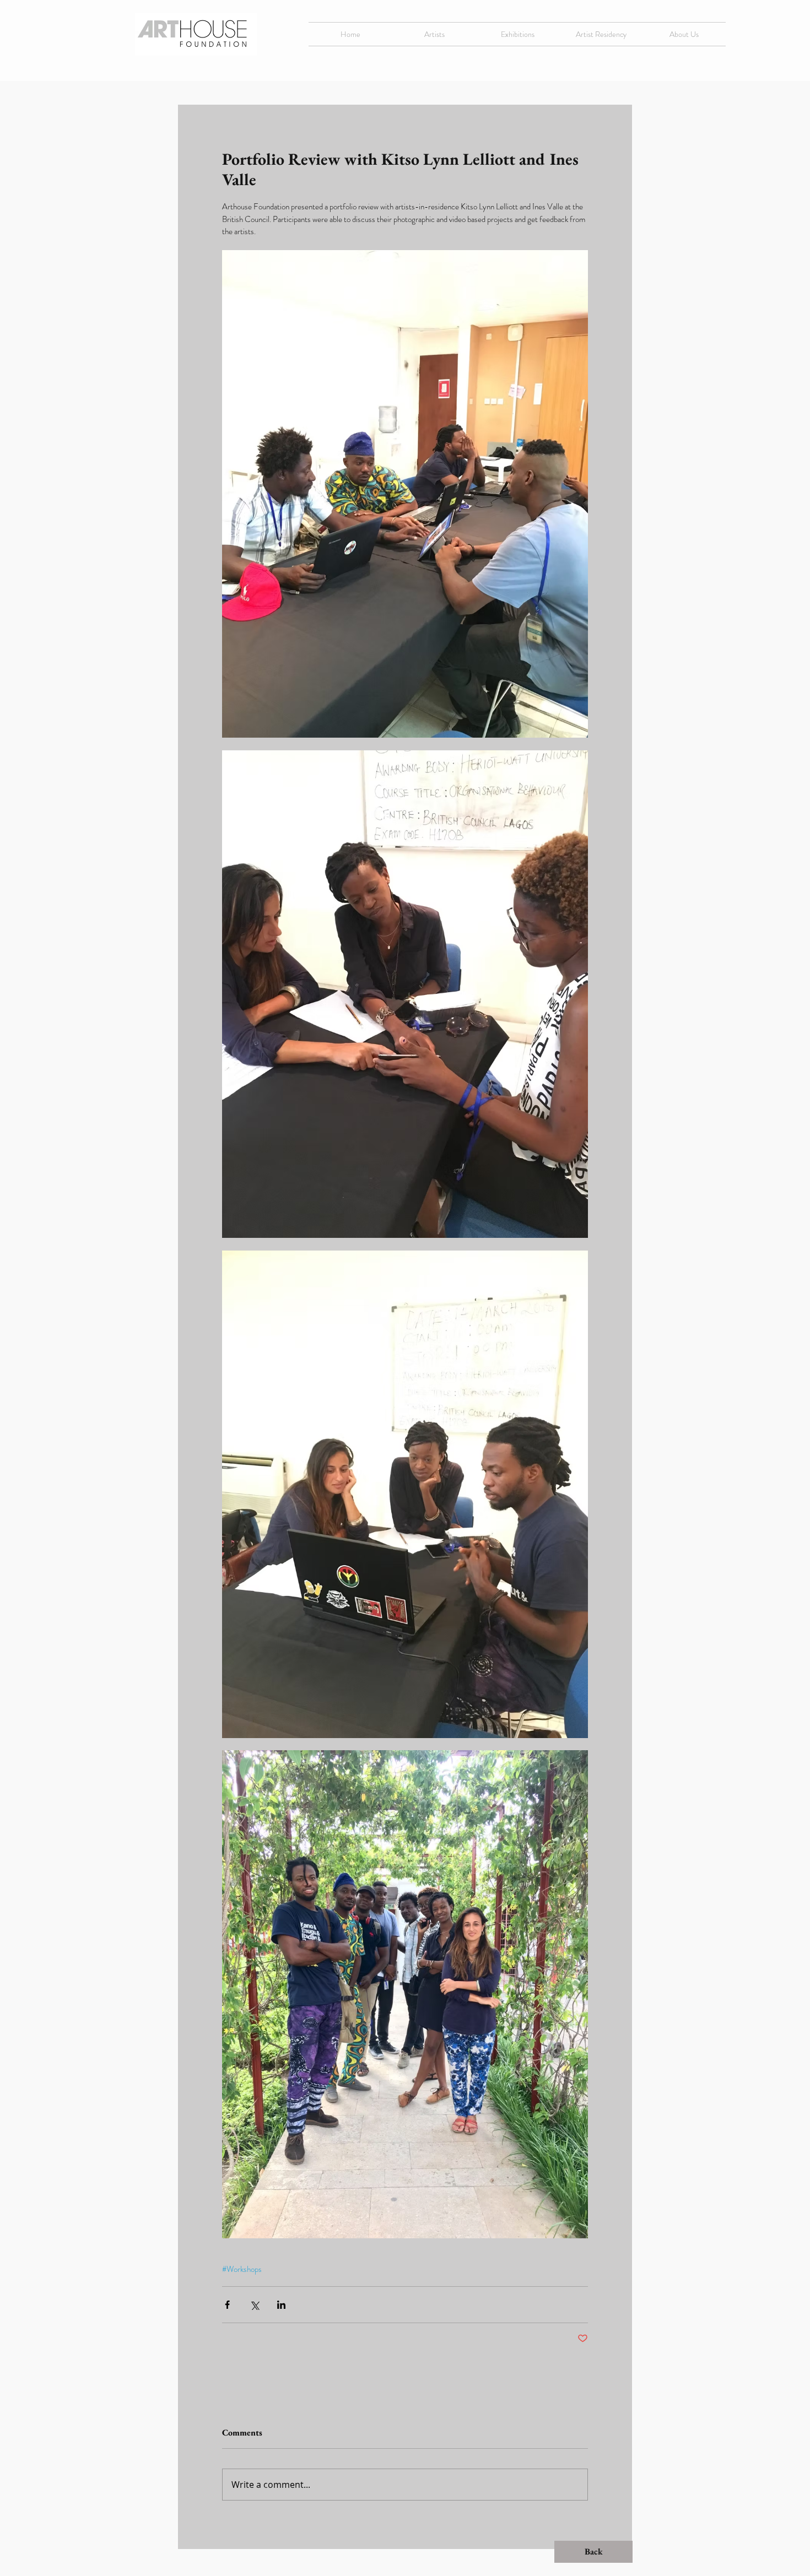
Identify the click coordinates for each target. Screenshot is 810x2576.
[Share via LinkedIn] (281, 2305)
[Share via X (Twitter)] (254, 2305)
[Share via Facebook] (227, 2305)
